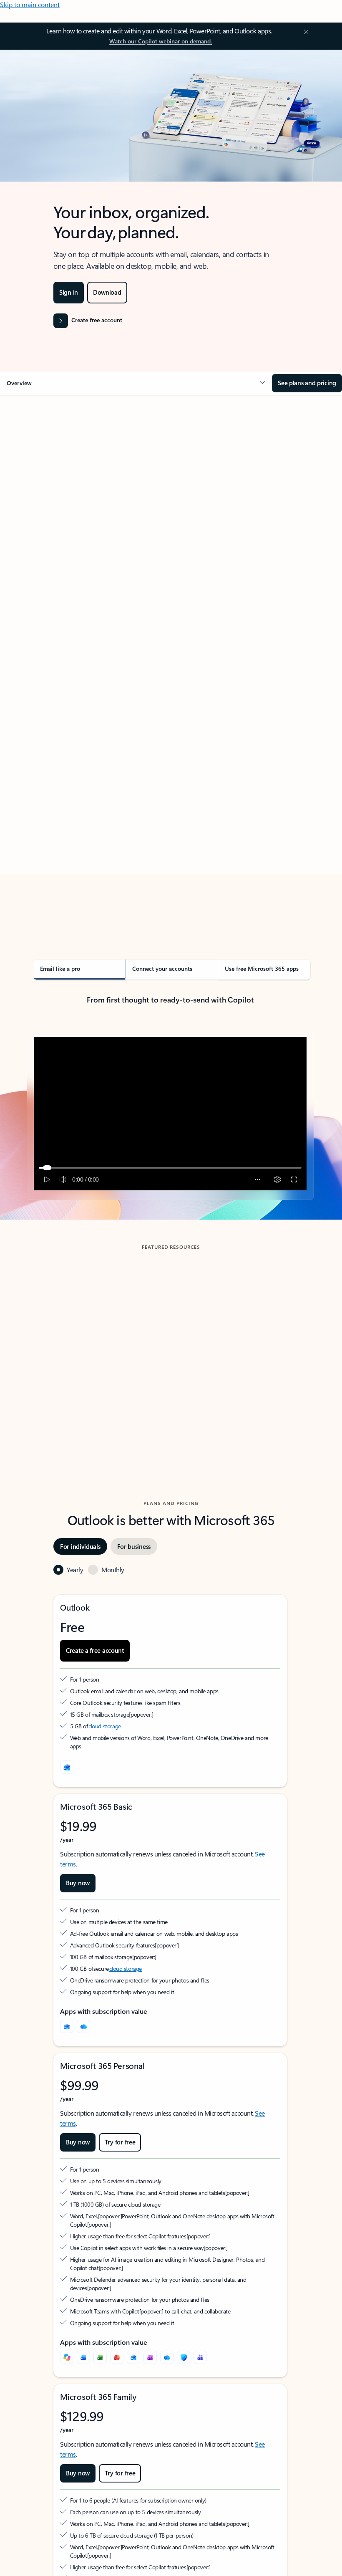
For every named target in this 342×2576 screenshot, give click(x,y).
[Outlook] (67, 2026)
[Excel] (100, 2357)
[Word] (83, 2357)
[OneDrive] (83, 2026)
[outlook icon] (67, 1767)
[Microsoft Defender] (184, 2357)
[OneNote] (150, 2357)
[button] (136, 383)
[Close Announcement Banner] (305, 32)
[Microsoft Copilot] (67, 2357)
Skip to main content (30, 4)
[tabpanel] (170, 665)
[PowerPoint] (117, 2357)
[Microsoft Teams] (200, 2357)
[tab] (50, 478)
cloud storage (105, 1726)
